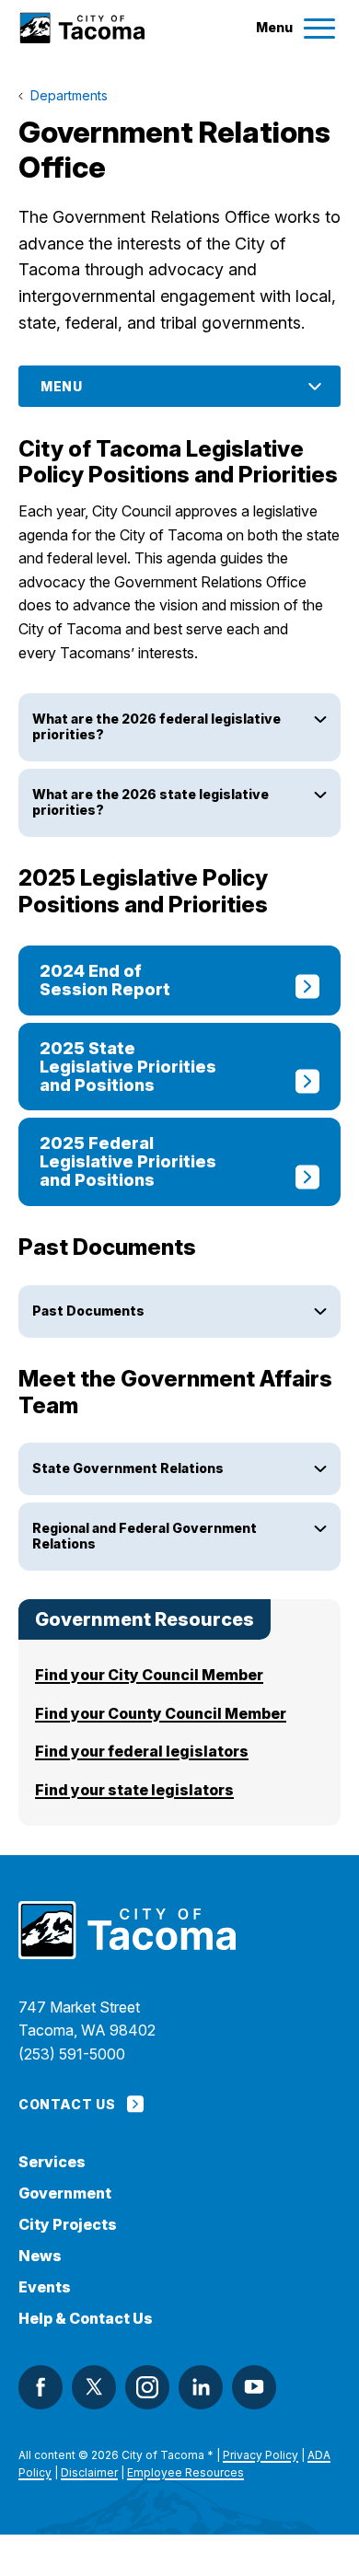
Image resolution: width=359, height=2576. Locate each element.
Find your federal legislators (142, 1751)
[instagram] (147, 2387)
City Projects (68, 2225)
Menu (62, 386)
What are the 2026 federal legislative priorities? (156, 726)
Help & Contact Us (86, 2319)
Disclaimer (89, 2472)
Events (45, 2287)
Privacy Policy (261, 2455)
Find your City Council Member (149, 1675)
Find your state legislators (134, 1790)
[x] (94, 2387)
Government (65, 2193)
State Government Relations (128, 1468)
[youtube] (254, 2387)
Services (52, 2162)
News (40, 2256)
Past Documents (88, 1311)
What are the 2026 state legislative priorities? (151, 802)
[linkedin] (201, 2387)
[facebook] (41, 2387)
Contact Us (67, 2104)
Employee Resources (185, 2472)
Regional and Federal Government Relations (145, 1536)
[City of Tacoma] (81, 28)
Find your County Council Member (161, 1713)
